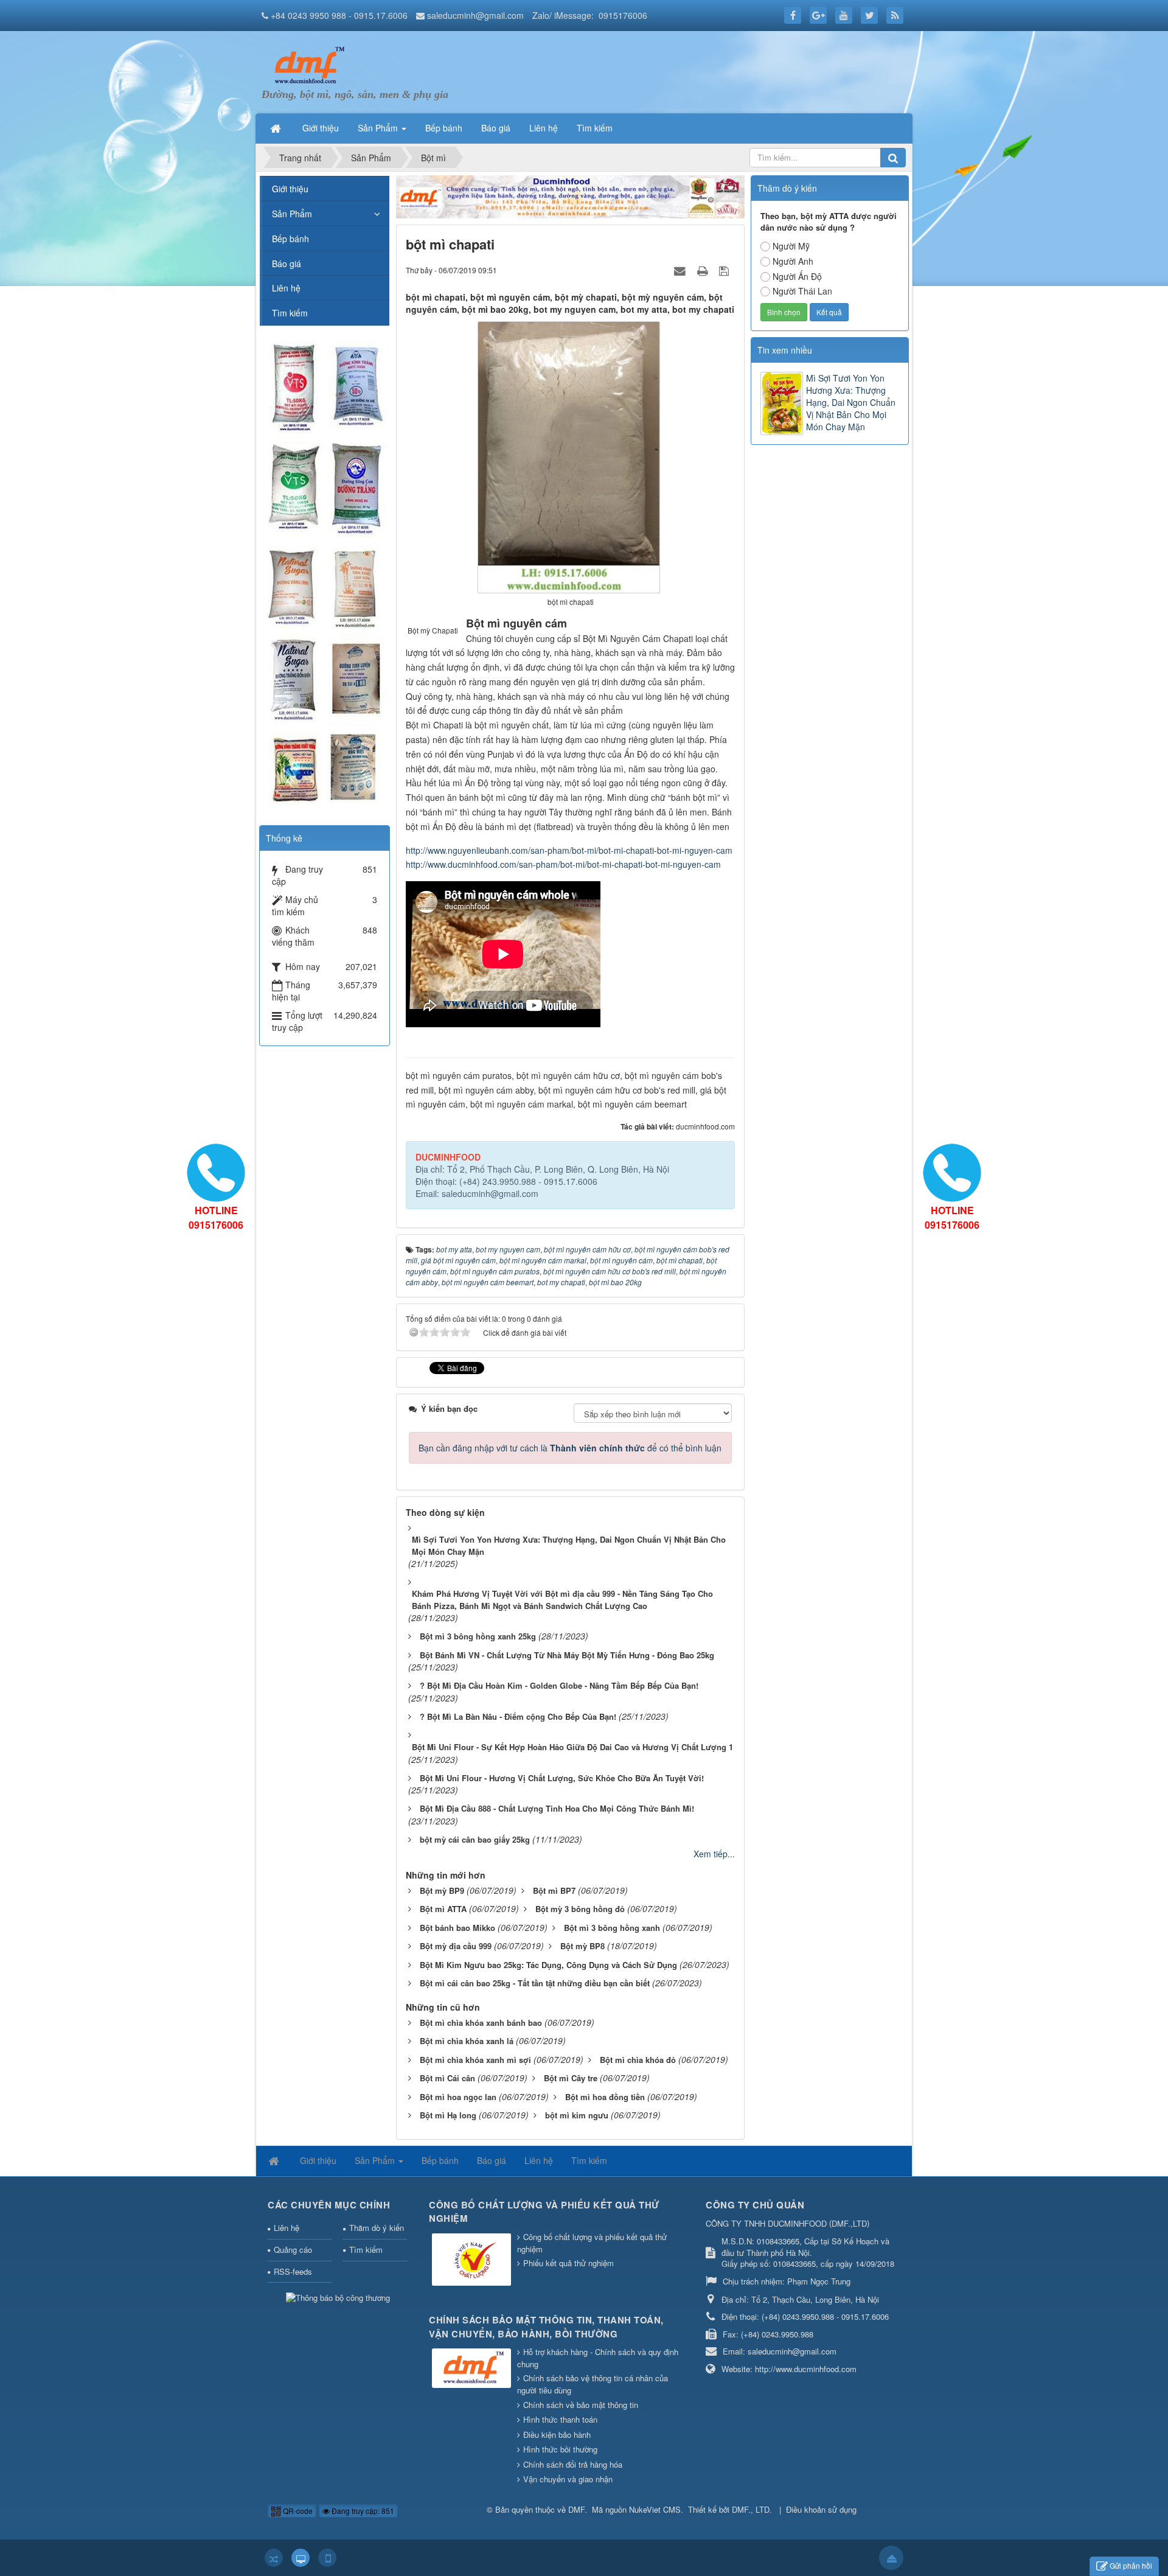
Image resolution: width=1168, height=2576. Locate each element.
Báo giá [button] (496, 128)
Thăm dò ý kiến (377, 2228)
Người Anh (793, 261)
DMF (576, 2509)
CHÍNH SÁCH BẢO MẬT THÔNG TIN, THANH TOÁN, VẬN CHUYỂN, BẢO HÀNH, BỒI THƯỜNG (546, 2327)
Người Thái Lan (802, 291)
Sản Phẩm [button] (379, 128)
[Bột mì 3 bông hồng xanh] (307, 65)
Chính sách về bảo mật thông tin (581, 2405)
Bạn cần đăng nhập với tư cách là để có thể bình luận (570, 1448)
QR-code (297, 2511)
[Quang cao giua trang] (571, 195)
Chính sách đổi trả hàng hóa (573, 2464)
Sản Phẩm (292, 214)
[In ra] (704, 270)
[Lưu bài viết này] (725, 270)
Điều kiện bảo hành (557, 2435)
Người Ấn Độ (797, 276)
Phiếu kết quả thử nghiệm (568, 2263)
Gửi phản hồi (1131, 2565)
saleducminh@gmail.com (475, 15)
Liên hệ (286, 288)
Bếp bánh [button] (444, 128)
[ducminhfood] (324, 574)
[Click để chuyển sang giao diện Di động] (327, 2558)
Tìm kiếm (290, 313)
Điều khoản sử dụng (821, 2509)
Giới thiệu (290, 189)
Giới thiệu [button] (321, 128)
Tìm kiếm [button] (595, 128)
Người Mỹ (791, 246)
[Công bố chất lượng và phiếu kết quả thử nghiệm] (473, 2260)
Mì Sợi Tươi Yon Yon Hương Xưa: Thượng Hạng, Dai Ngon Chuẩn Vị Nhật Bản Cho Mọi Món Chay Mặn (851, 402)
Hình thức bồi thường (560, 2449)
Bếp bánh (290, 239)
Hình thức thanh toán (560, 2419)
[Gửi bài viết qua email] (681, 270)
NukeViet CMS (655, 2509)
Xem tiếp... (714, 1854)
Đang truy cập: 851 (362, 2511)
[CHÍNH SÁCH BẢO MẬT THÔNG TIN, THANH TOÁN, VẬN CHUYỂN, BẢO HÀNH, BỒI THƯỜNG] (473, 2369)
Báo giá (287, 264)
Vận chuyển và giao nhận (568, 2479)
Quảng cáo (293, 2250)
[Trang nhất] (277, 128)
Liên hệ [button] (544, 128)
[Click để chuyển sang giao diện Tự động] (274, 2558)
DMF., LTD (751, 2509)
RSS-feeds (293, 2271)
